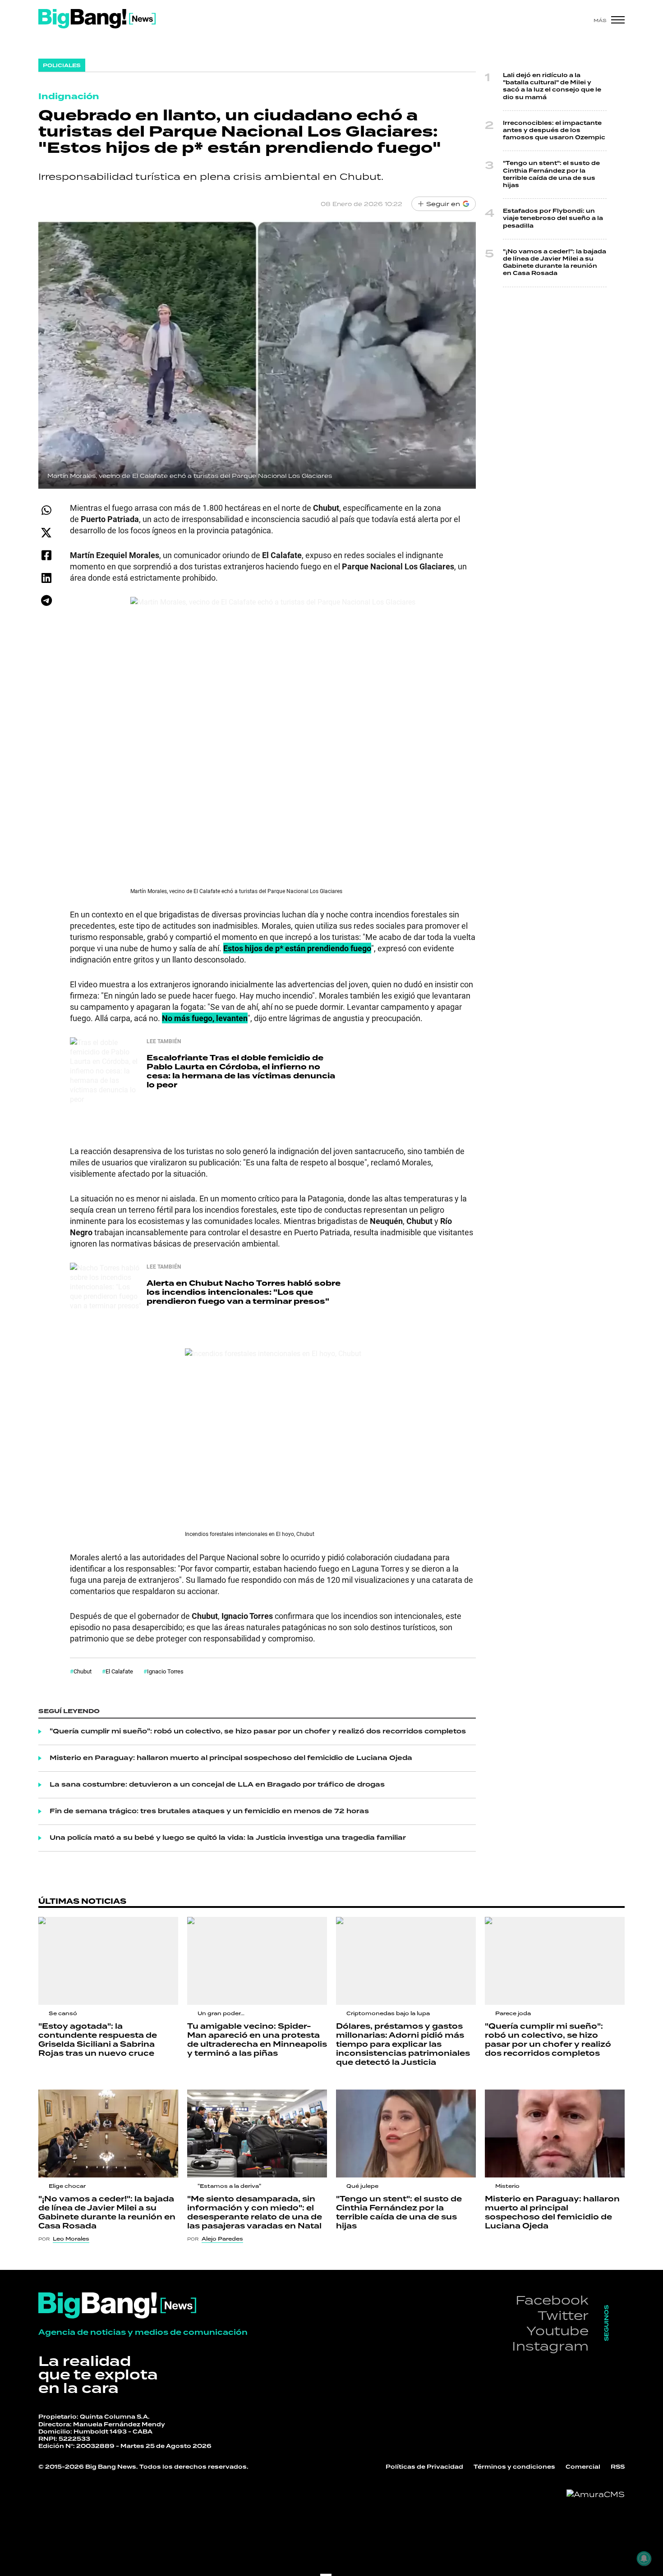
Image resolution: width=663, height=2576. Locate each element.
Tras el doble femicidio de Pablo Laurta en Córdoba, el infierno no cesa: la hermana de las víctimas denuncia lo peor (241, 1071)
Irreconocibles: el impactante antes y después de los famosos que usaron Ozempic (554, 131)
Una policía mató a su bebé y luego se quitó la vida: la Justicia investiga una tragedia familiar (228, 1838)
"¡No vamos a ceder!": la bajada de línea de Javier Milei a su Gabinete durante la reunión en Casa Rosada (555, 263)
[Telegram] (46, 600)
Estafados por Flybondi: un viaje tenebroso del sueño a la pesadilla (553, 218)
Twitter (563, 2315)
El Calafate (119, 1671)
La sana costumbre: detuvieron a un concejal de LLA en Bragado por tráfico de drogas (217, 1785)
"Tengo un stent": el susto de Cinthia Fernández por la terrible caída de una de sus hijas (551, 174)
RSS (618, 2467)
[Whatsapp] (46, 510)
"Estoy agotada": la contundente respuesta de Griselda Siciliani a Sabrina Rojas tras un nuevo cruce (98, 2040)
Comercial (583, 2467)
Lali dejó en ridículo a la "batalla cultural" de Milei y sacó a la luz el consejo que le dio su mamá (552, 87)
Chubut (83, 1671)
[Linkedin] (46, 578)
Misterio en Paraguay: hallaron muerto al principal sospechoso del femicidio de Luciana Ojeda (231, 1758)
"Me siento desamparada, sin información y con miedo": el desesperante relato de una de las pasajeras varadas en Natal (255, 2213)
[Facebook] (46, 555)
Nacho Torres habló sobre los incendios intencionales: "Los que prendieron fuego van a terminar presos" (244, 1292)
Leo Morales (71, 2239)
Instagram (550, 2346)
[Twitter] (46, 533)
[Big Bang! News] (97, 19)
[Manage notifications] (644, 2558)
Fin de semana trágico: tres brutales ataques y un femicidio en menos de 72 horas (209, 1811)
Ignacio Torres (165, 1671)
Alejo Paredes (222, 2239)
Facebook (552, 2300)
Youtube (557, 2331)
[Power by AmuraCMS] (596, 2494)
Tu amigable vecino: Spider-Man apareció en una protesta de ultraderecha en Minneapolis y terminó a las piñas (257, 2040)
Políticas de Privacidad (424, 2467)
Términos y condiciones (514, 2467)
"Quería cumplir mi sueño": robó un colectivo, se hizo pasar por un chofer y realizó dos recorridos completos (258, 1732)
